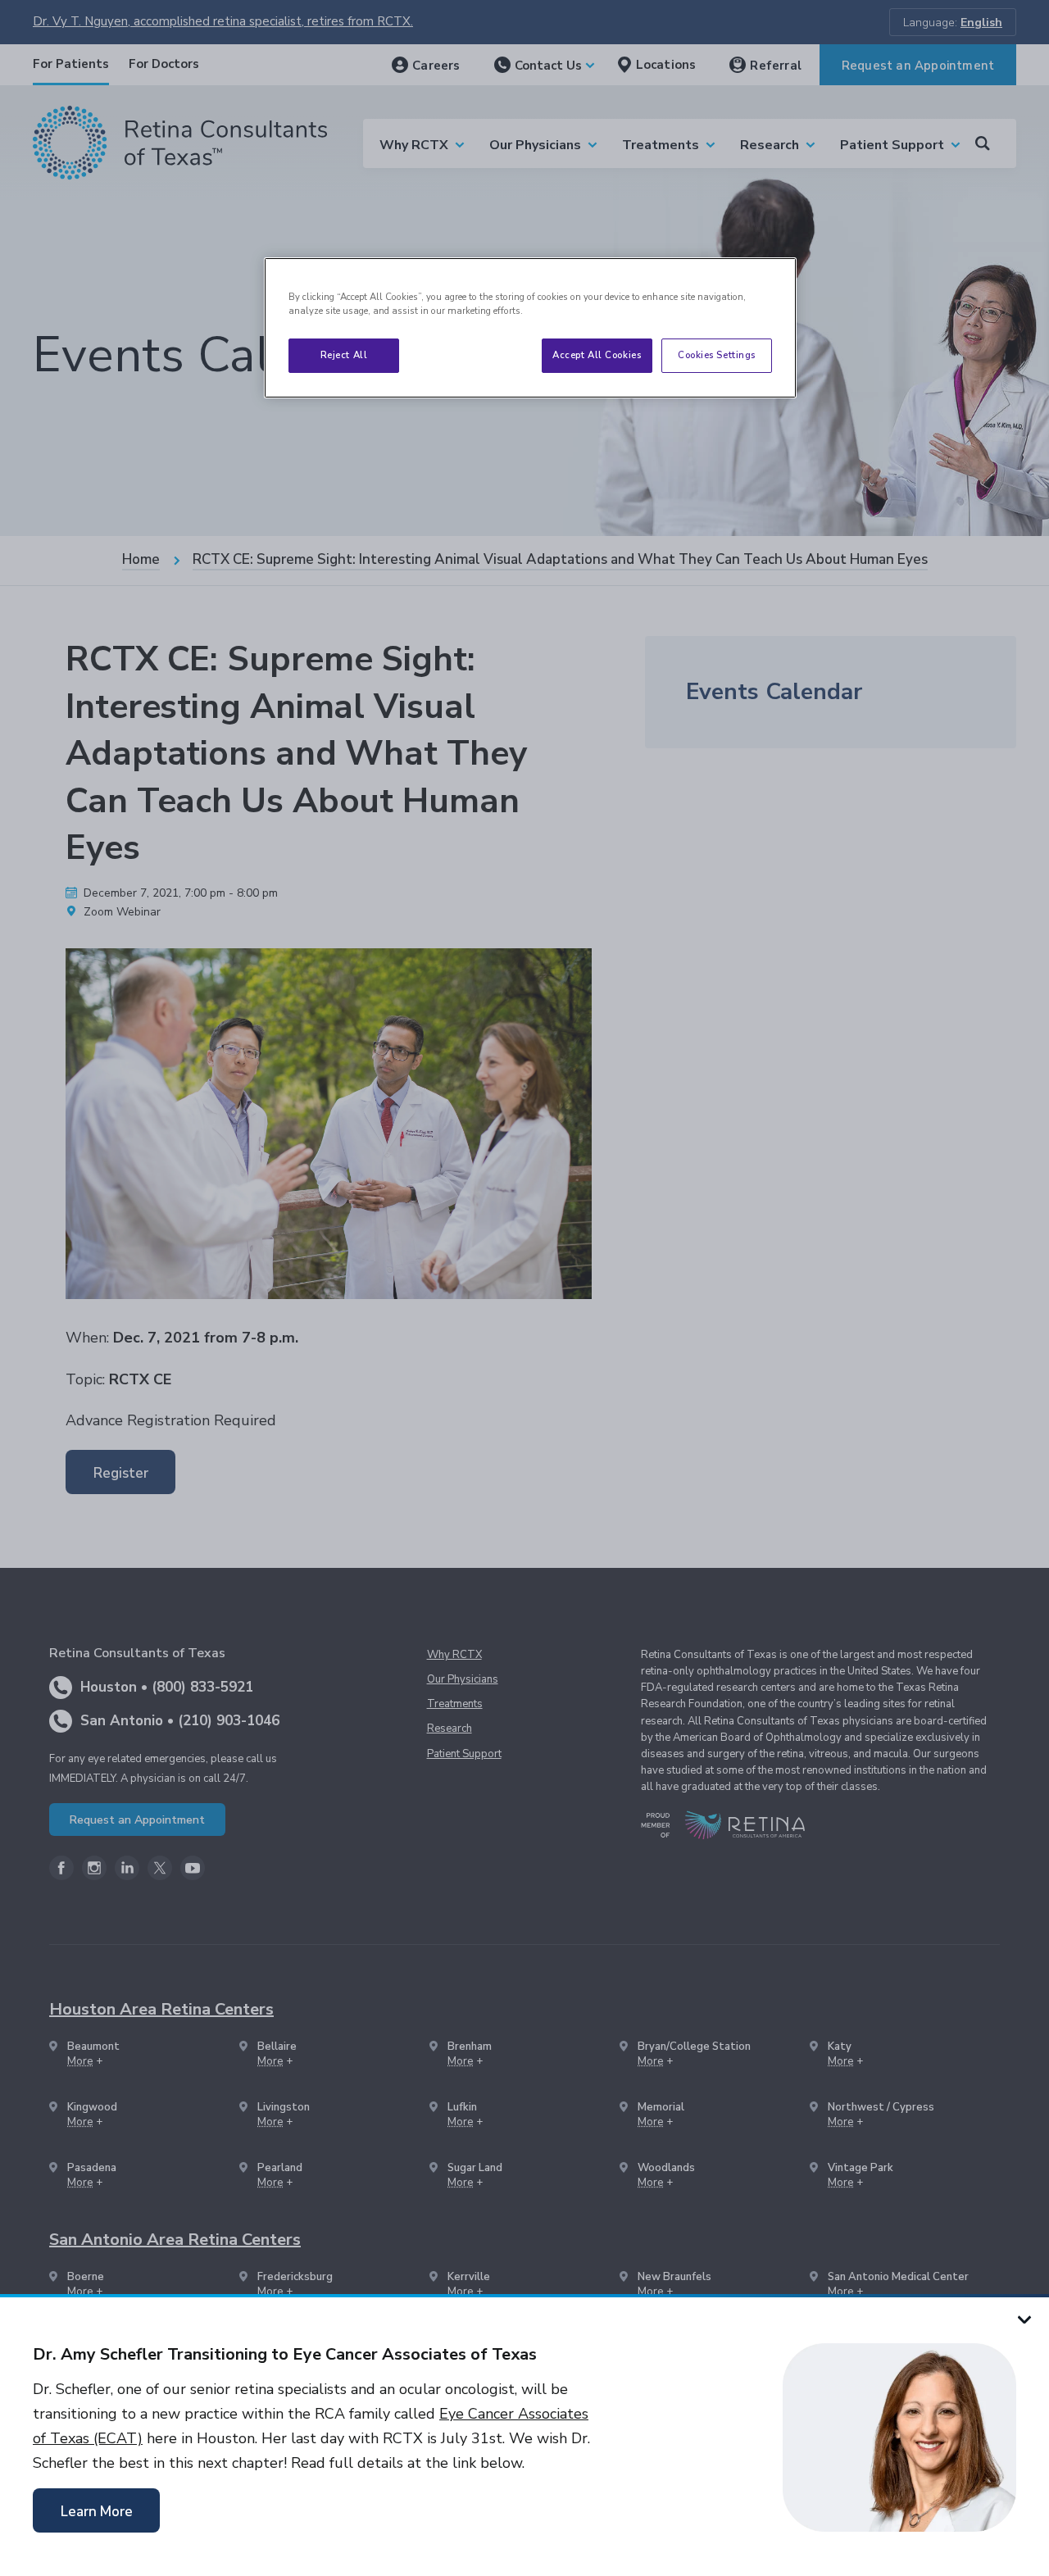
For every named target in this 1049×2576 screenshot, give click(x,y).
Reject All (344, 355)
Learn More (97, 2512)
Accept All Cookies (597, 355)
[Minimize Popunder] (1024, 2319)
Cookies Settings (717, 355)
